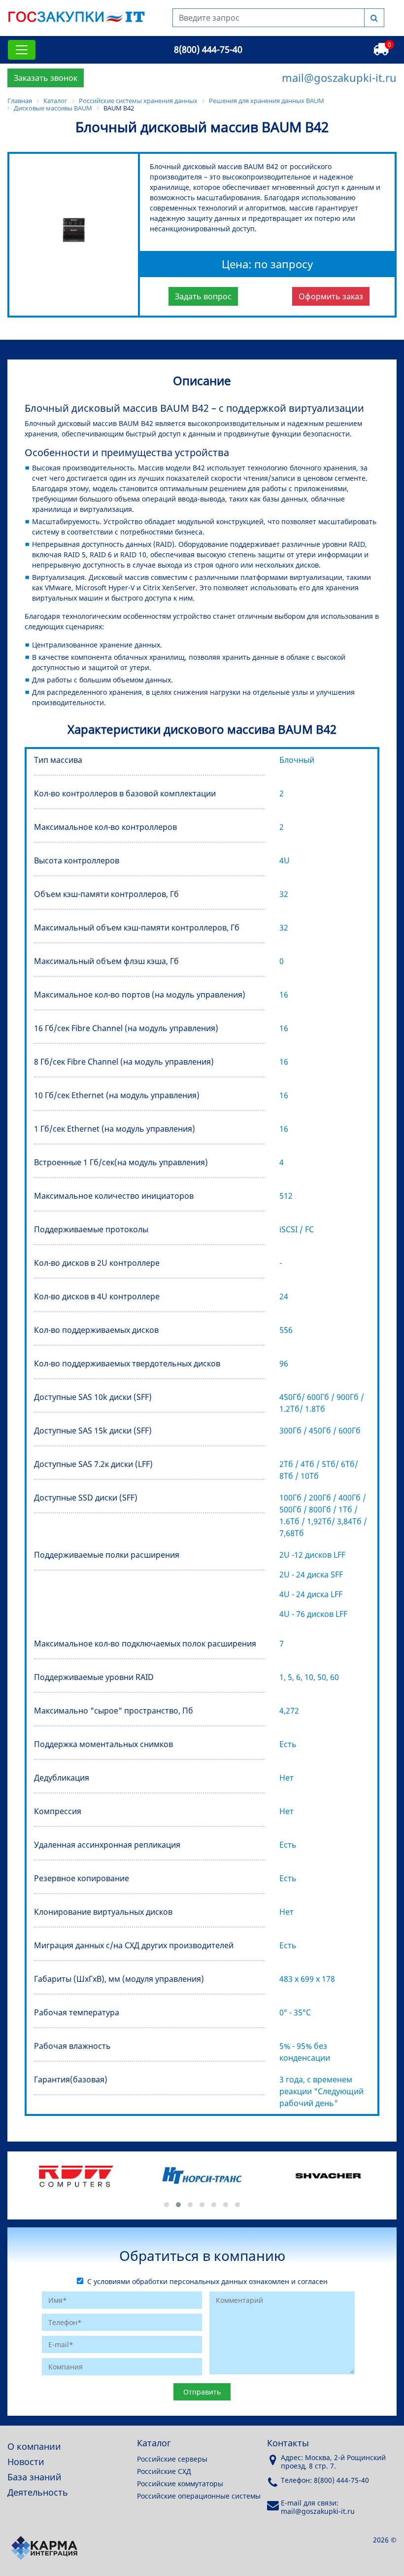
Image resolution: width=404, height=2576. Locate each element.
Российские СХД (164, 2471)
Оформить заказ (331, 296)
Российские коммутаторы (180, 2484)
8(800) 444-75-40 (208, 49)
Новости (26, 2462)
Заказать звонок (46, 78)
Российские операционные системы (199, 2496)
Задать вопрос (203, 296)
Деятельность (38, 2492)
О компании (34, 2446)
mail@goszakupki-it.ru (339, 77)
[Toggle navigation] (22, 50)
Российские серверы (172, 2459)
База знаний (34, 2477)
